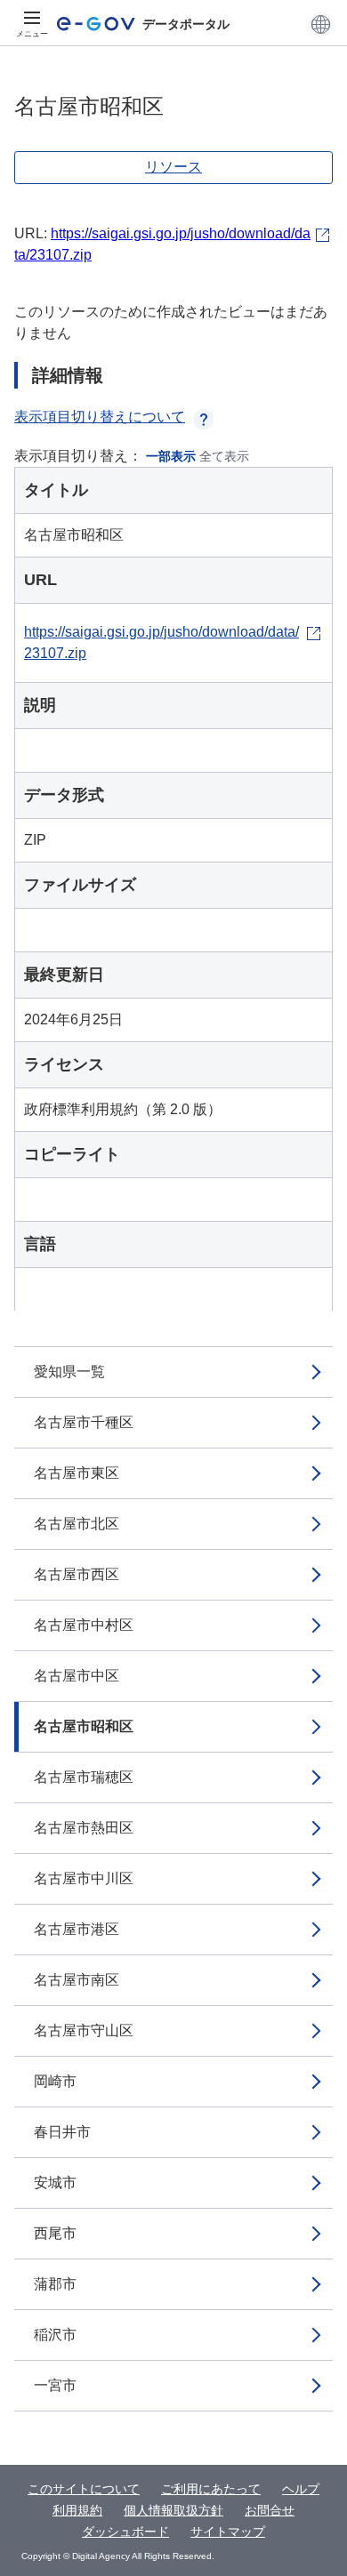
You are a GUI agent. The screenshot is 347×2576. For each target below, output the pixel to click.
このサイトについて (84, 2489)
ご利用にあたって (211, 2489)
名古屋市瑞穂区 (84, 1777)
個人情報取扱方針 (173, 2510)
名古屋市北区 (77, 1524)
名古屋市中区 (77, 1676)
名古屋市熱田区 (84, 1828)
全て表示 (224, 456)
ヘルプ (301, 2489)
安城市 (55, 2183)
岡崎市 (55, 2081)
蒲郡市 (55, 2284)
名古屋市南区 (77, 1980)
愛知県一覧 (69, 1372)
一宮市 (55, 2385)
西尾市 (55, 2233)
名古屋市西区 (77, 1574)
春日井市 (62, 2132)
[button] (321, 24)
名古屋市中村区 (84, 1625)
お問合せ (270, 2510)
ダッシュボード (125, 2532)
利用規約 (77, 2510)
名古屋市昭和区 (84, 1726)
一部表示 (171, 456)
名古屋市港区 (77, 1929)
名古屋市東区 (77, 1473)
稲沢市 (55, 2335)
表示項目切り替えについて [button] (100, 417)
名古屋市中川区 (84, 1878)
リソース (173, 167)
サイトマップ (228, 2532)
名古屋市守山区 (84, 2030)
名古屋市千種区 (84, 1422)
